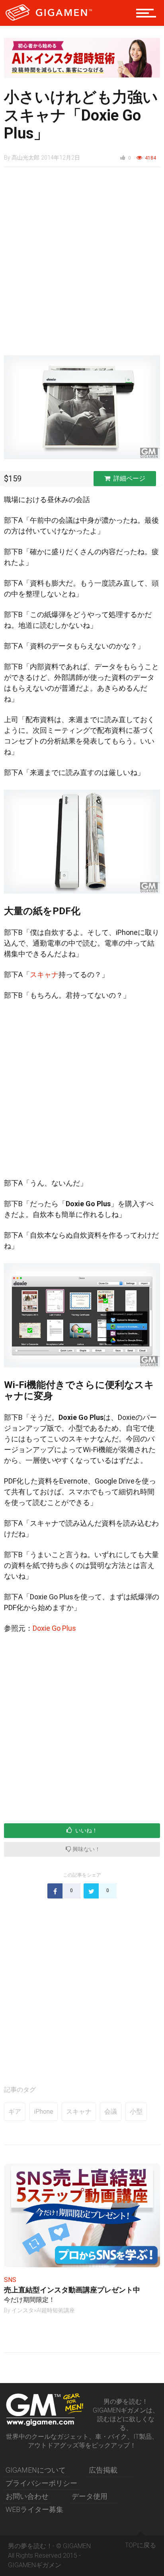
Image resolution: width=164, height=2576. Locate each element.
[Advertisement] (82, 265)
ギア (15, 2112)
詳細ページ (129, 478)
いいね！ (86, 1830)
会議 (111, 2112)
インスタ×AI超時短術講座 (43, 2310)
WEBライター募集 (34, 2509)
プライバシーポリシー (41, 2483)
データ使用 (90, 2496)
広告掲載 (103, 2470)
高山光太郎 (25, 158)
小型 (136, 2112)
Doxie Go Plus (54, 1628)
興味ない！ (86, 1849)
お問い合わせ (27, 2496)
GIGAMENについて (36, 2470)
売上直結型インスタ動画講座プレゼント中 (72, 2290)
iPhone (44, 2112)
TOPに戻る (141, 2545)
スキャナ (44, 975)
